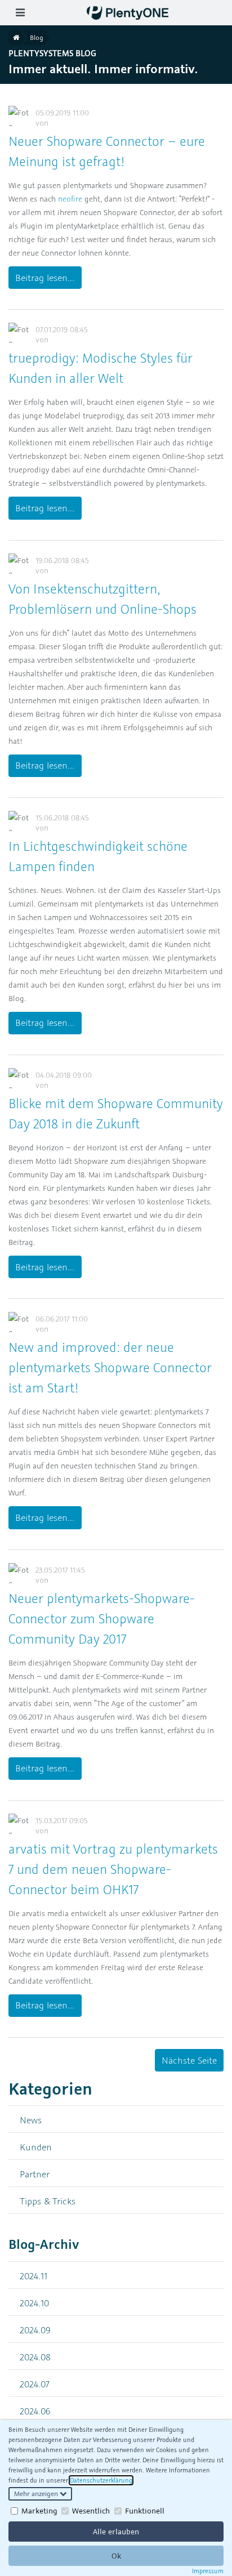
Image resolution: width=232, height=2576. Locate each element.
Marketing (39, 2511)
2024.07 (35, 2384)
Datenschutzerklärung (101, 2480)
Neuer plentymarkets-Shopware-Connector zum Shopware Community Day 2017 (102, 1619)
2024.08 (35, 2357)
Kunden (36, 2147)
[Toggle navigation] (20, 13)
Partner (35, 2174)
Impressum (208, 2571)
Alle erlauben (116, 2532)
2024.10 (34, 2303)
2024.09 (35, 2330)
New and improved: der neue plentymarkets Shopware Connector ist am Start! (110, 1367)
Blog (37, 37)
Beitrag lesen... (45, 278)
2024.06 (35, 2411)
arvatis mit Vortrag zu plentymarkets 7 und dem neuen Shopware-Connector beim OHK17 (113, 1869)
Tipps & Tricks (48, 2201)
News (31, 2120)
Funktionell (145, 2511)
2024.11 (34, 2276)
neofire (70, 199)
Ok (116, 2556)
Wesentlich (91, 2511)
